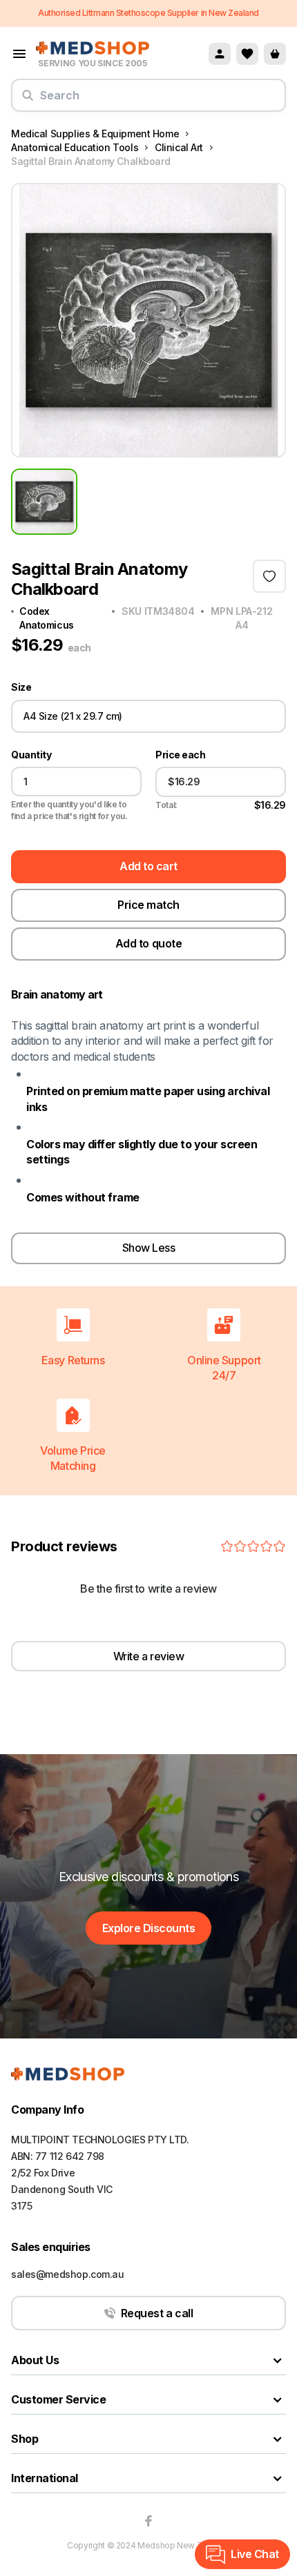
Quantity (31, 755)
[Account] (220, 54)
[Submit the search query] (28, 101)
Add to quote (148, 943)
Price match (148, 905)
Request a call (157, 2313)
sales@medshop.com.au (68, 2274)
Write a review (148, 1656)
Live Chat (255, 2554)
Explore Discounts (149, 1928)
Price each (180, 755)
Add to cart (148, 866)
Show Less (149, 1248)
